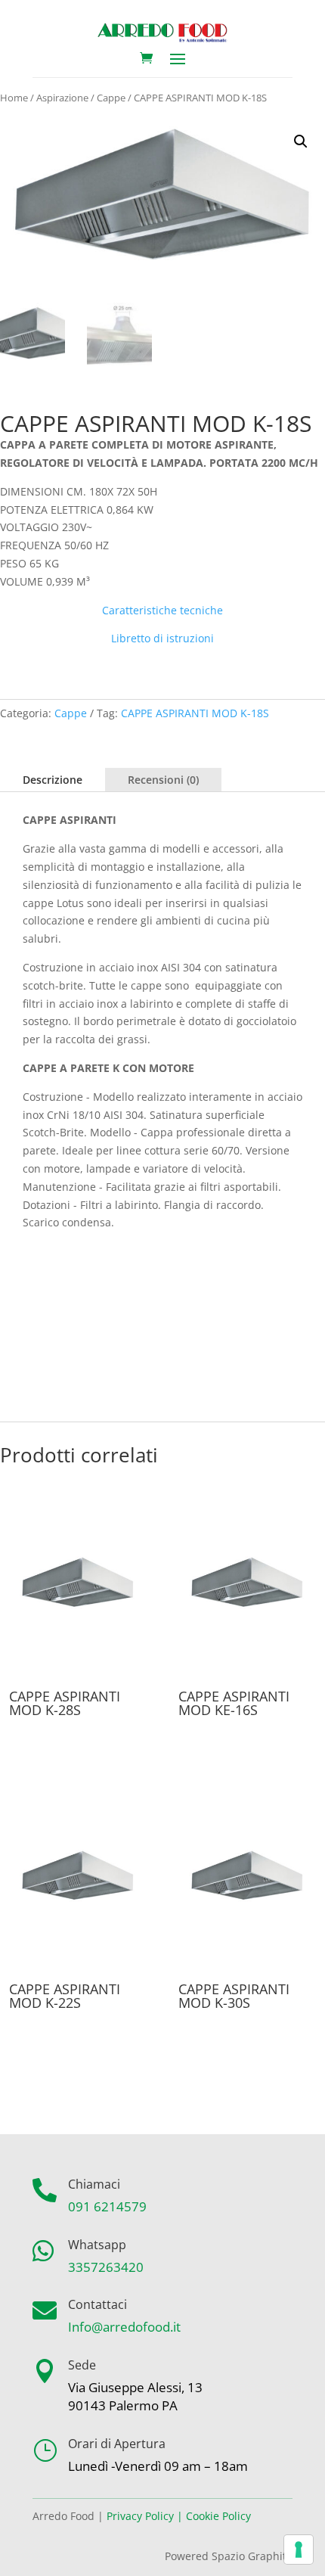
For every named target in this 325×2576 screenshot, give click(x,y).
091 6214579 (107, 2206)
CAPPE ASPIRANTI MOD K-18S (195, 713)
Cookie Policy (218, 2516)
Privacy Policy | (145, 2516)
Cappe (111, 98)
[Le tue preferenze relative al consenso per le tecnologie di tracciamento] (299, 2550)
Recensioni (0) (163, 780)
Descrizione (53, 780)
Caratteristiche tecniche (162, 610)
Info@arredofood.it (124, 2327)
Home (14, 98)
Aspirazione (62, 98)
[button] (301, 141)
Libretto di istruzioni (162, 638)
